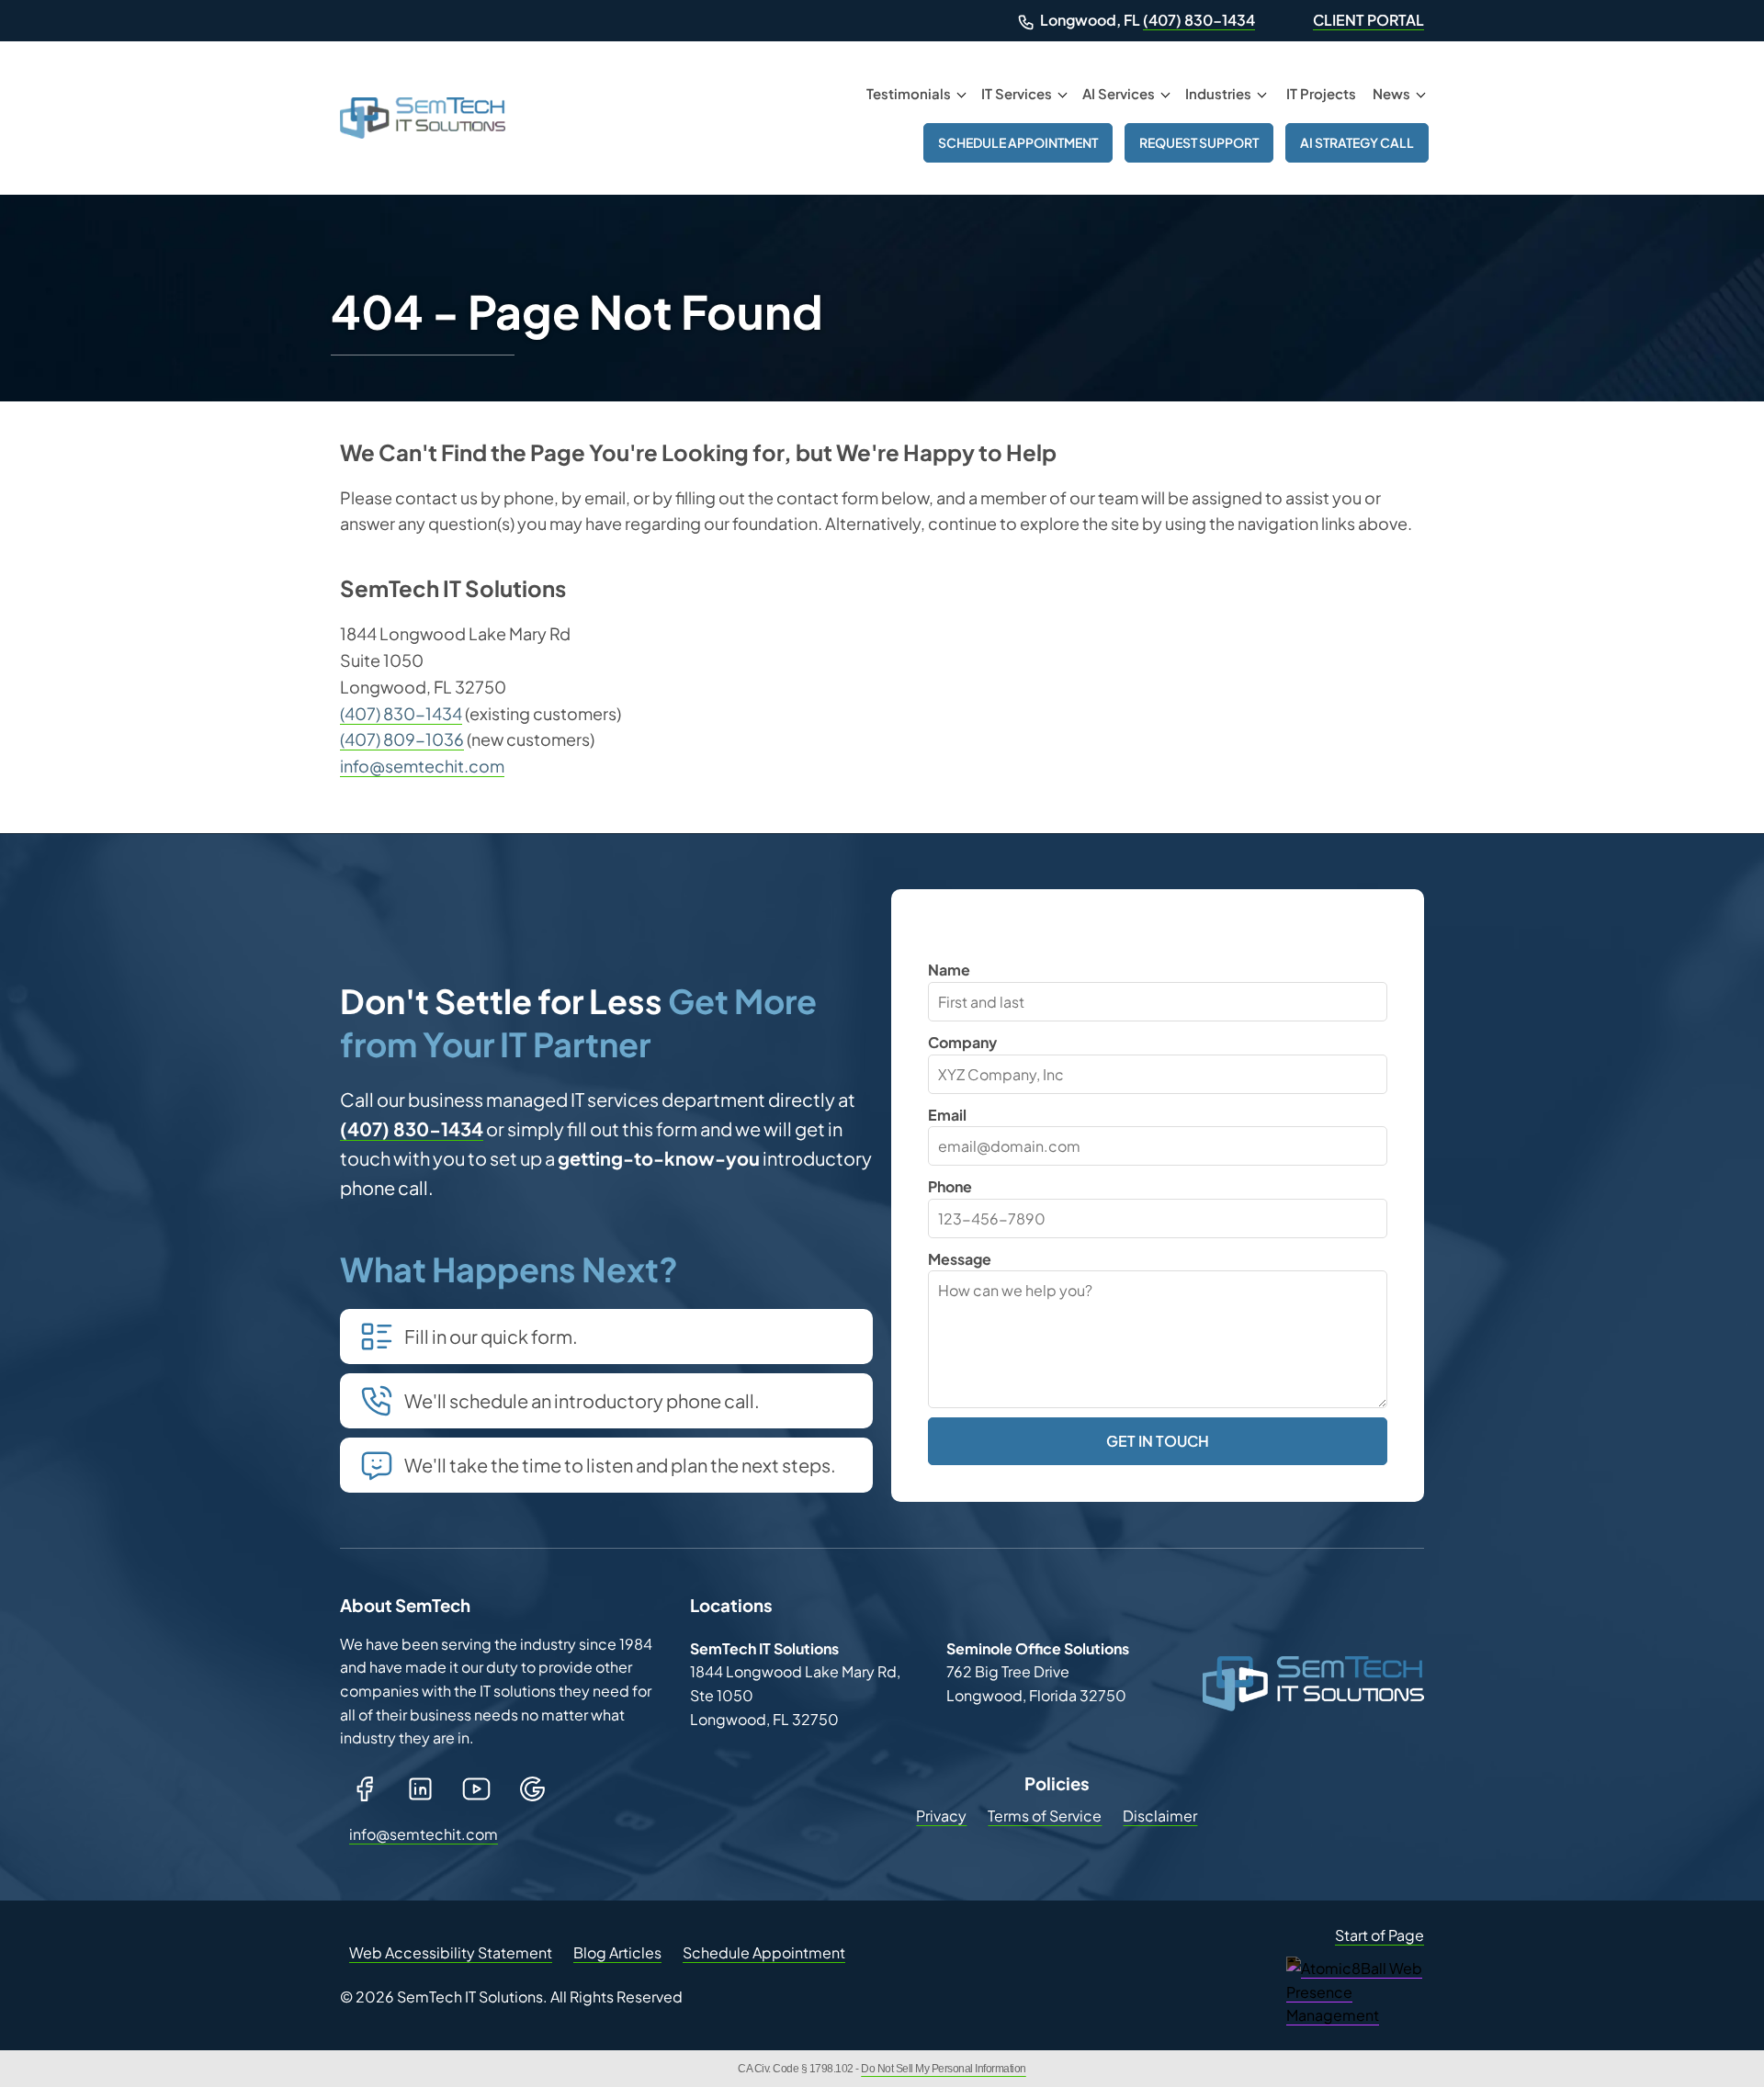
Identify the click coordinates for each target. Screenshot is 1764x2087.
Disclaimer (1160, 1816)
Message (960, 1259)
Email (947, 1115)
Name (949, 970)
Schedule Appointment (1018, 142)
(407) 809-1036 (402, 739)
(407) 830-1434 (1199, 20)
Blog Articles (617, 1952)
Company (962, 1042)
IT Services (1017, 93)
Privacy (941, 1816)
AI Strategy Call (1357, 142)
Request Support (1199, 142)
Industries (1218, 93)
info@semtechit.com (422, 766)
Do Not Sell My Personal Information (944, 2069)
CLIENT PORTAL (1368, 20)
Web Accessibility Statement (451, 1952)
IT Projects (1321, 93)
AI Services (1119, 93)
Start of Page (1380, 1935)
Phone (950, 1186)
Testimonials (909, 93)
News (1391, 93)
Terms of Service (1045, 1816)
